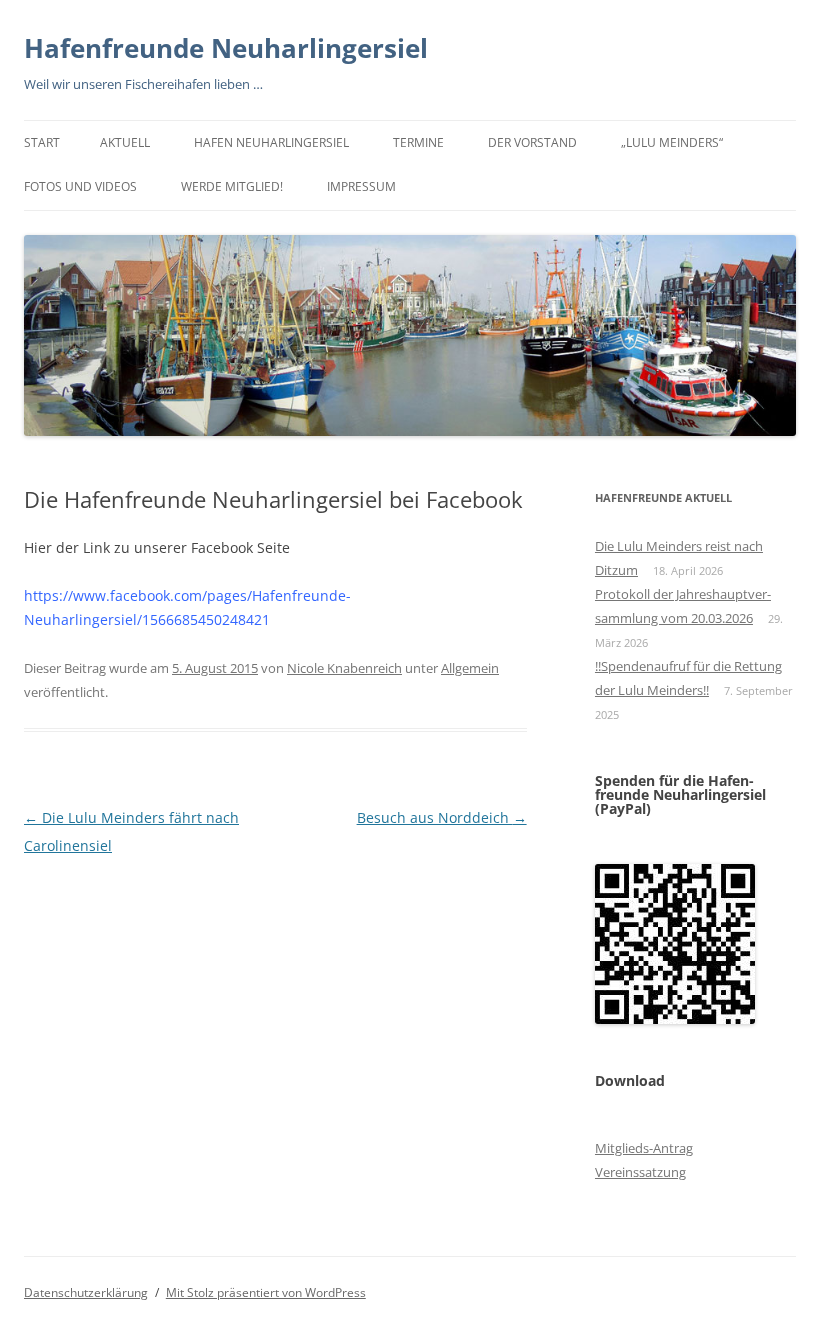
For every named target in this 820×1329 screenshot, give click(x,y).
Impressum (361, 186)
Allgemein (470, 668)
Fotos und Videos (80, 186)
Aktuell (125, 142)
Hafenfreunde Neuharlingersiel (226, 48)
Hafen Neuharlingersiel (271, 142)
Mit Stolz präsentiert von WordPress (266, 1292)
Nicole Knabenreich (344, 668)
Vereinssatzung (640, 1172)
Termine (418, 142)
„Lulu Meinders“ (672, 142)
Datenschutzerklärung (86, 1292)
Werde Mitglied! (232, 186)
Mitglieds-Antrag (644, 1148)
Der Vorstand (532, 142)
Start (42, 142)
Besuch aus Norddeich (442, 817)
